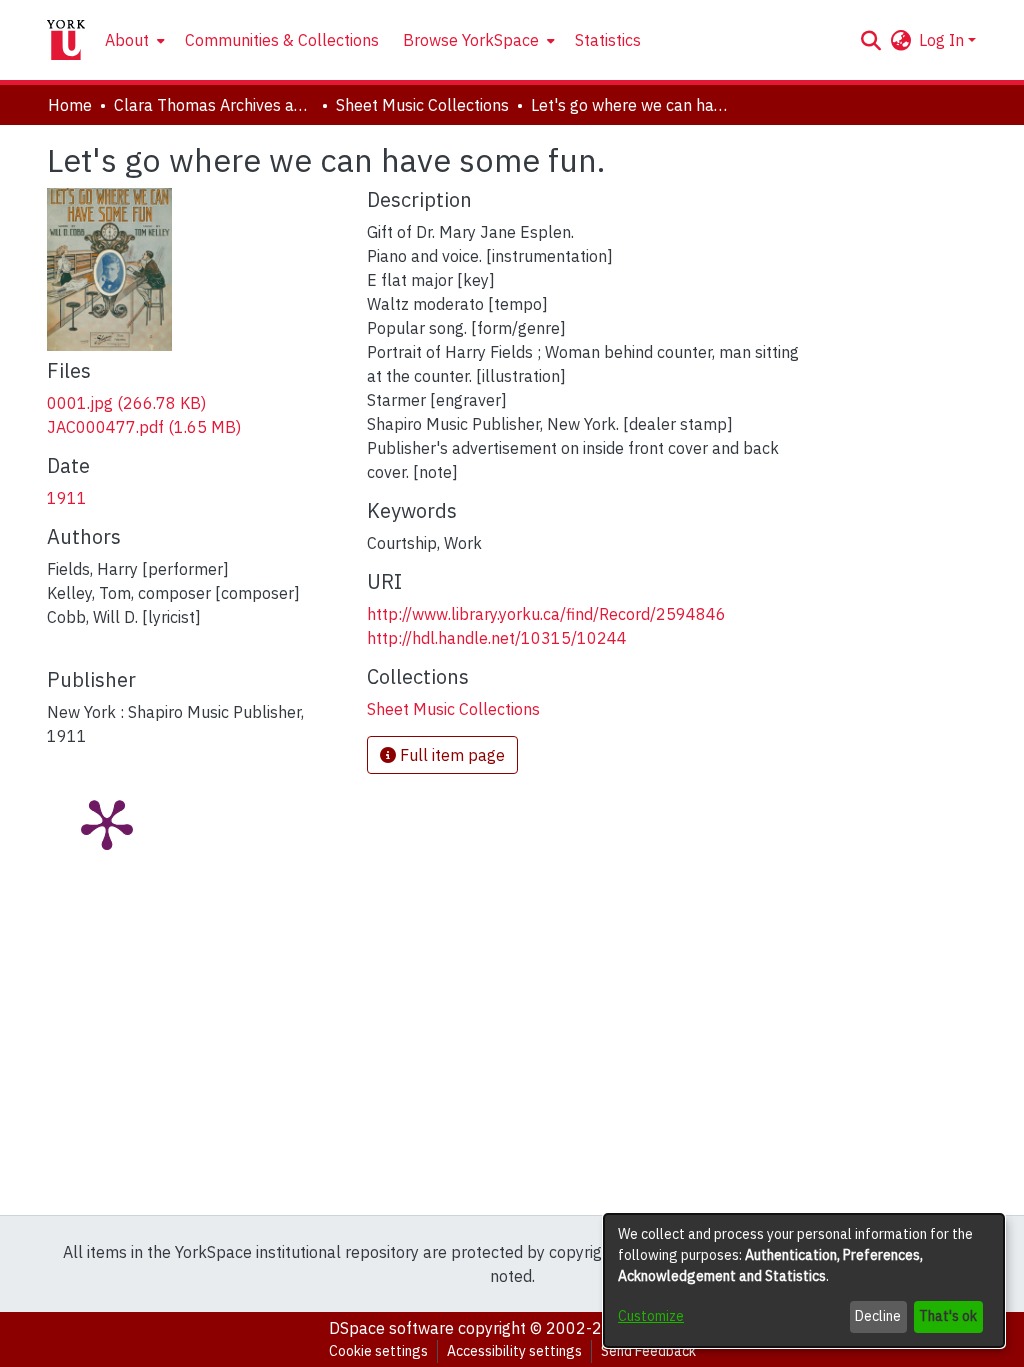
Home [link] (70, 105)
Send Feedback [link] (648, 1351)
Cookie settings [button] (378, 1351)
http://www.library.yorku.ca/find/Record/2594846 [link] (546, 614)
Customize (651, 1316)
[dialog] (804, 1280)
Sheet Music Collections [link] (422, 105)
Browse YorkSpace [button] (471, 40)
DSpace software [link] (391, 1328)
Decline (878, 1316)
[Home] (66, 40)
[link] (126, 403)
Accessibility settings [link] (514, 1351)
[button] (870, 40)
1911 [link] (67, 498)
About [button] (127, 40)
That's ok (948, 1316)
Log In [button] (943, 40)
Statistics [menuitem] (608, 40)
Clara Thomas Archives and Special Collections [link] (214, 105)
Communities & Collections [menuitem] (282, 40)
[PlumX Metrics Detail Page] (107, 823)
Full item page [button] (450, 755)
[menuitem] (133, 40)
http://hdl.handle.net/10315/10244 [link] (497, 638)
